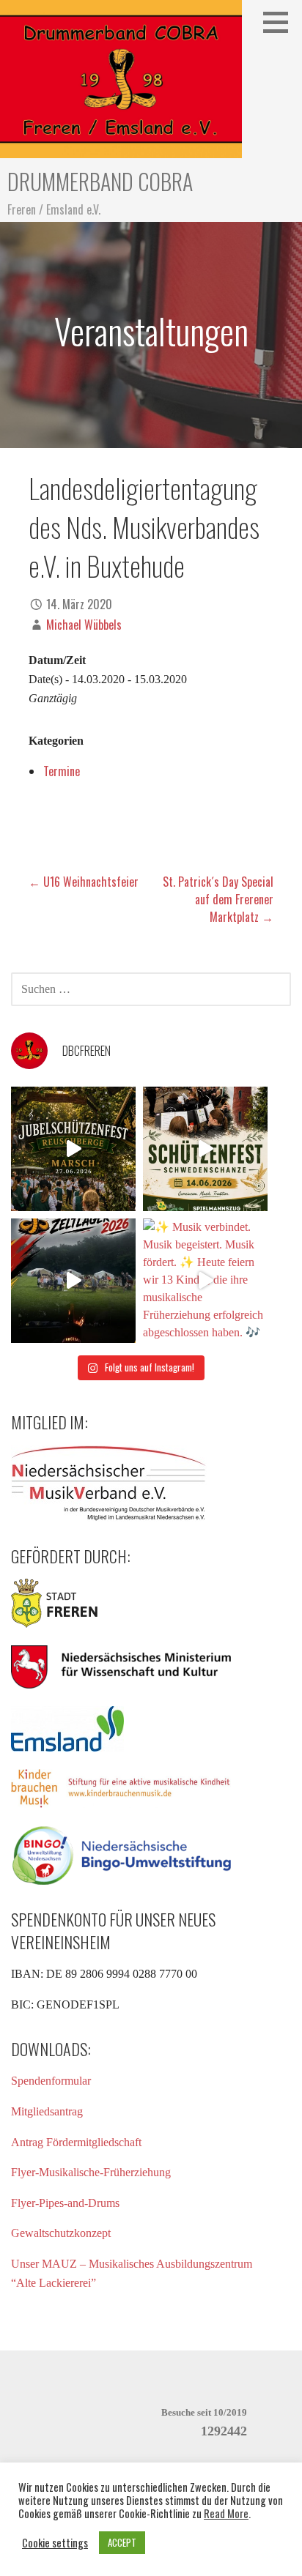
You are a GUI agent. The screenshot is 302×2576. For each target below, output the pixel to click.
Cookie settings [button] (55, 2543)
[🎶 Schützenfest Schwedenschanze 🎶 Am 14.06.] (205, 1149)
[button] (281, 22)
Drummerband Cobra (100, 181)
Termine (62, 771)
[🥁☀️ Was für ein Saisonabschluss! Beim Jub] (73, 1149)
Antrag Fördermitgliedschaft (76, 2142)
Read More (226, 2514)
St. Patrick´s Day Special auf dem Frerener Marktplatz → (218, 899)
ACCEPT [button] (122, 2542)
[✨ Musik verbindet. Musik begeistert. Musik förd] (205, 1281)
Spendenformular (51, 2081)
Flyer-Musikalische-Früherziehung (91, 2172)
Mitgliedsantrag (47, 2111)
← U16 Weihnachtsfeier (84, 882)
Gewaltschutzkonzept (61, 2233)
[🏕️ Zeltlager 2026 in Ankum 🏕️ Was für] (73, 1281)
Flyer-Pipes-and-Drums (65, 2203)
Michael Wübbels (84, 625)
